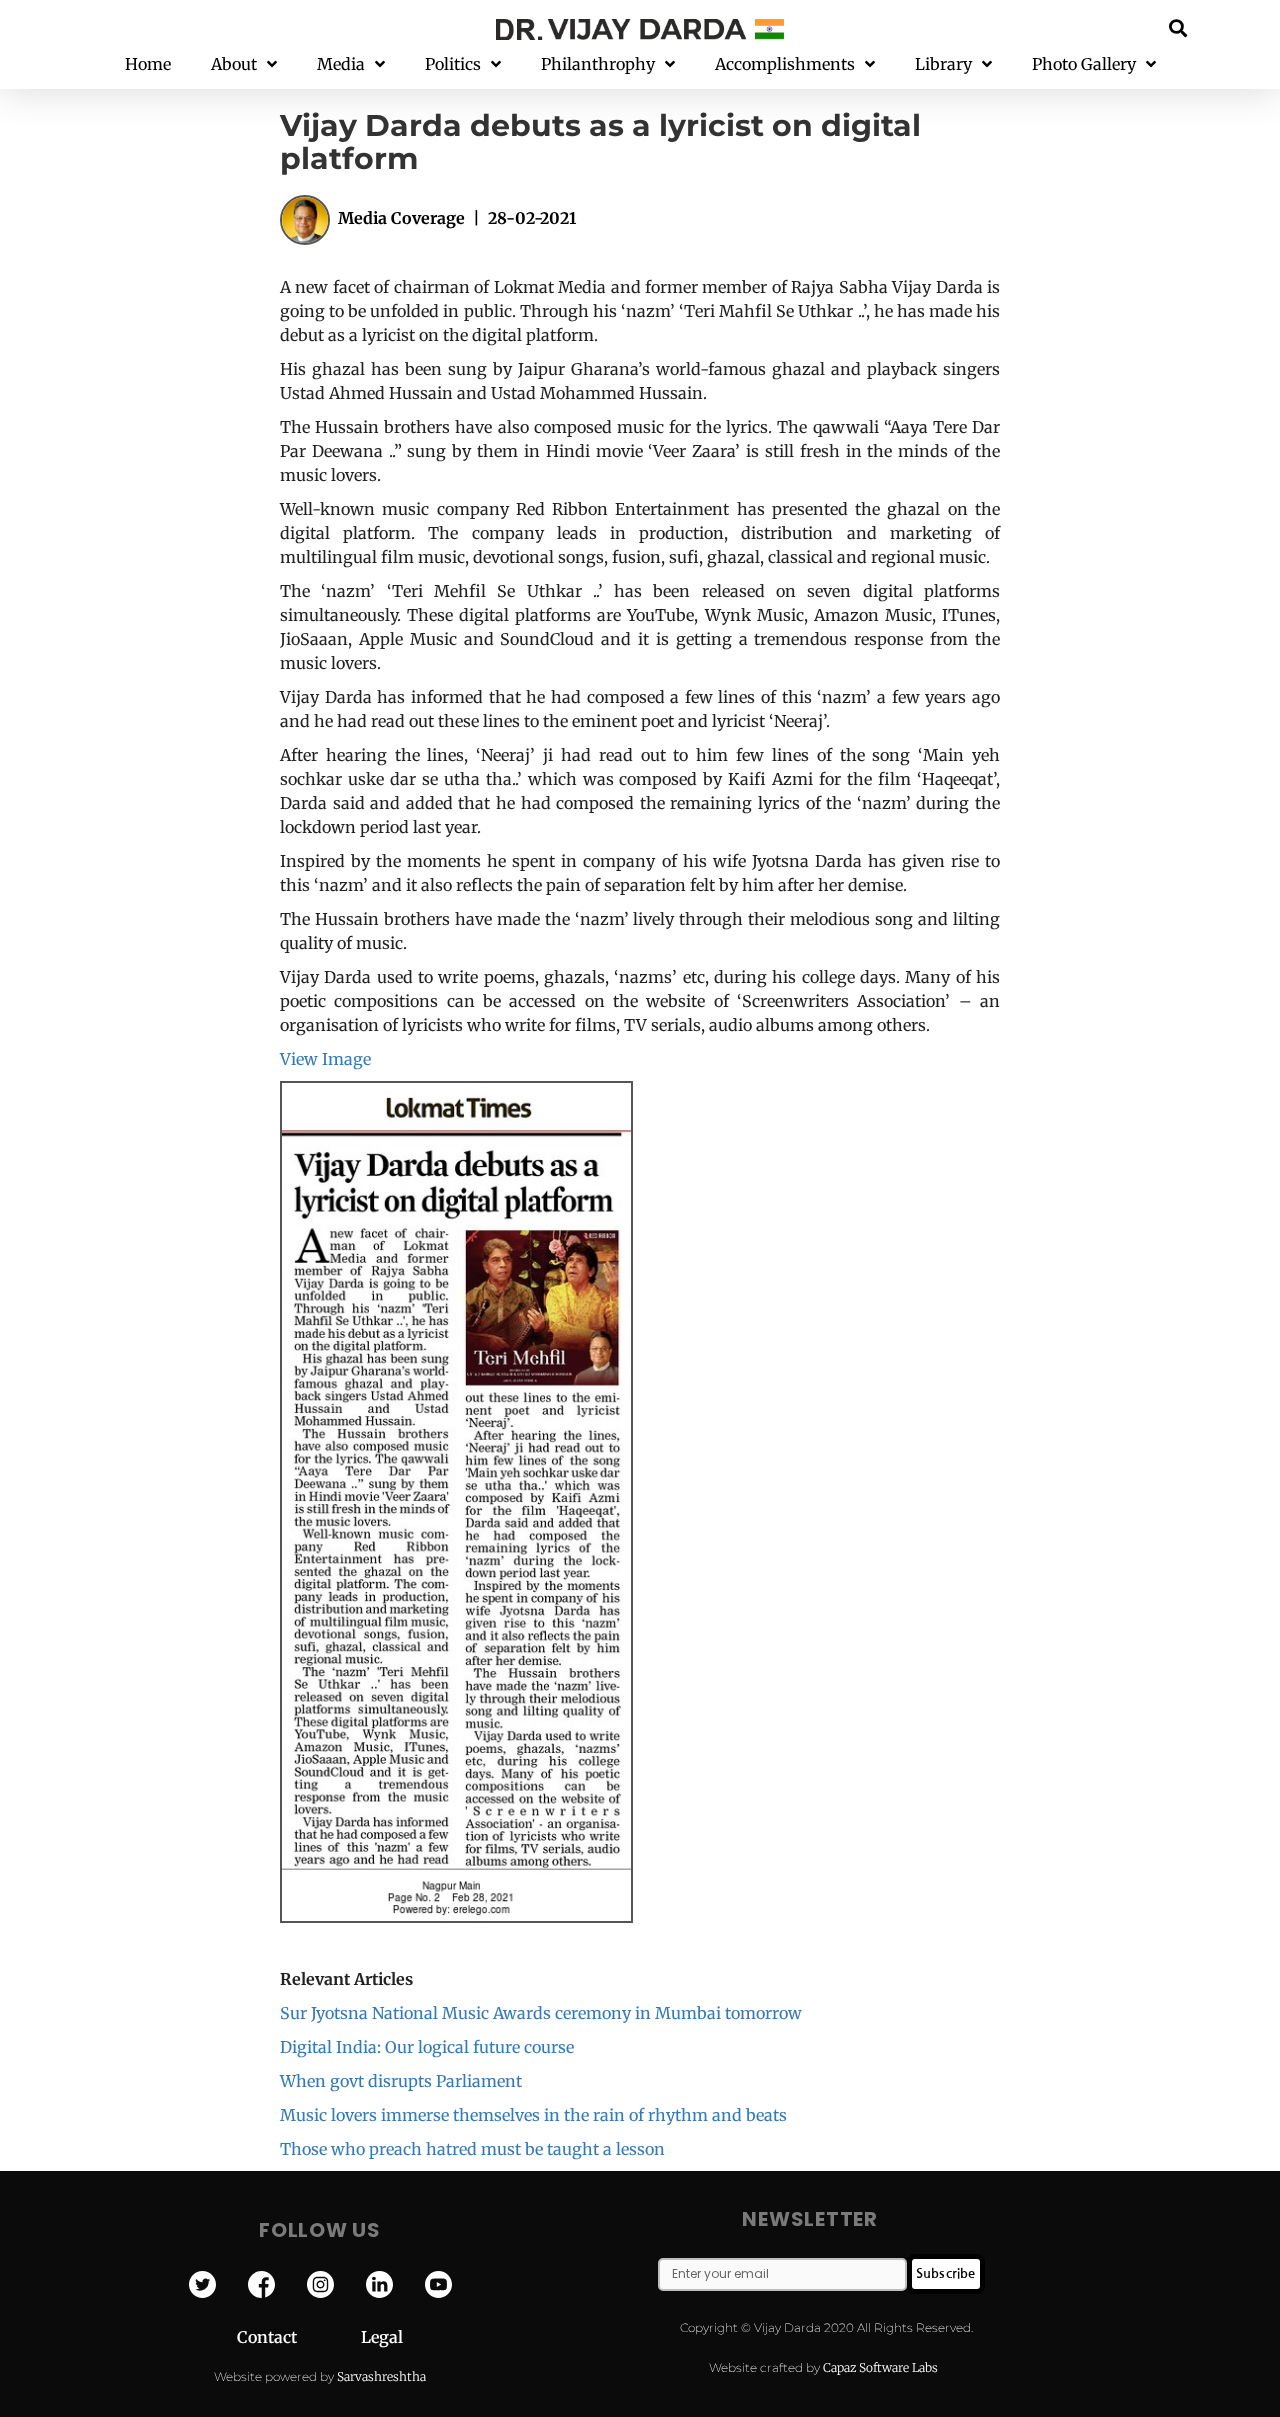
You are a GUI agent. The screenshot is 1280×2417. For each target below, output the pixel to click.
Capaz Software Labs (880, 2367)
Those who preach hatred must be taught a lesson (472, 2149)
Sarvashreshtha (381, 2376)
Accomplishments (785, 64)
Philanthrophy (598, 64)
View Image (325, 1059)
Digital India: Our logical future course (427, 2047)
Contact (299, 2337)
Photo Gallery (1084, 64)
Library (943, 64)
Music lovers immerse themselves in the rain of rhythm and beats (533, 2115)
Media (341, 64)
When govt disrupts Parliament (401, 2081)
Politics (453, 64)
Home (148, 64)
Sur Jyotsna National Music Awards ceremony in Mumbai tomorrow (541, 2013)
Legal (382, 2337)
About (234, 64)
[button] (1178, 27)
